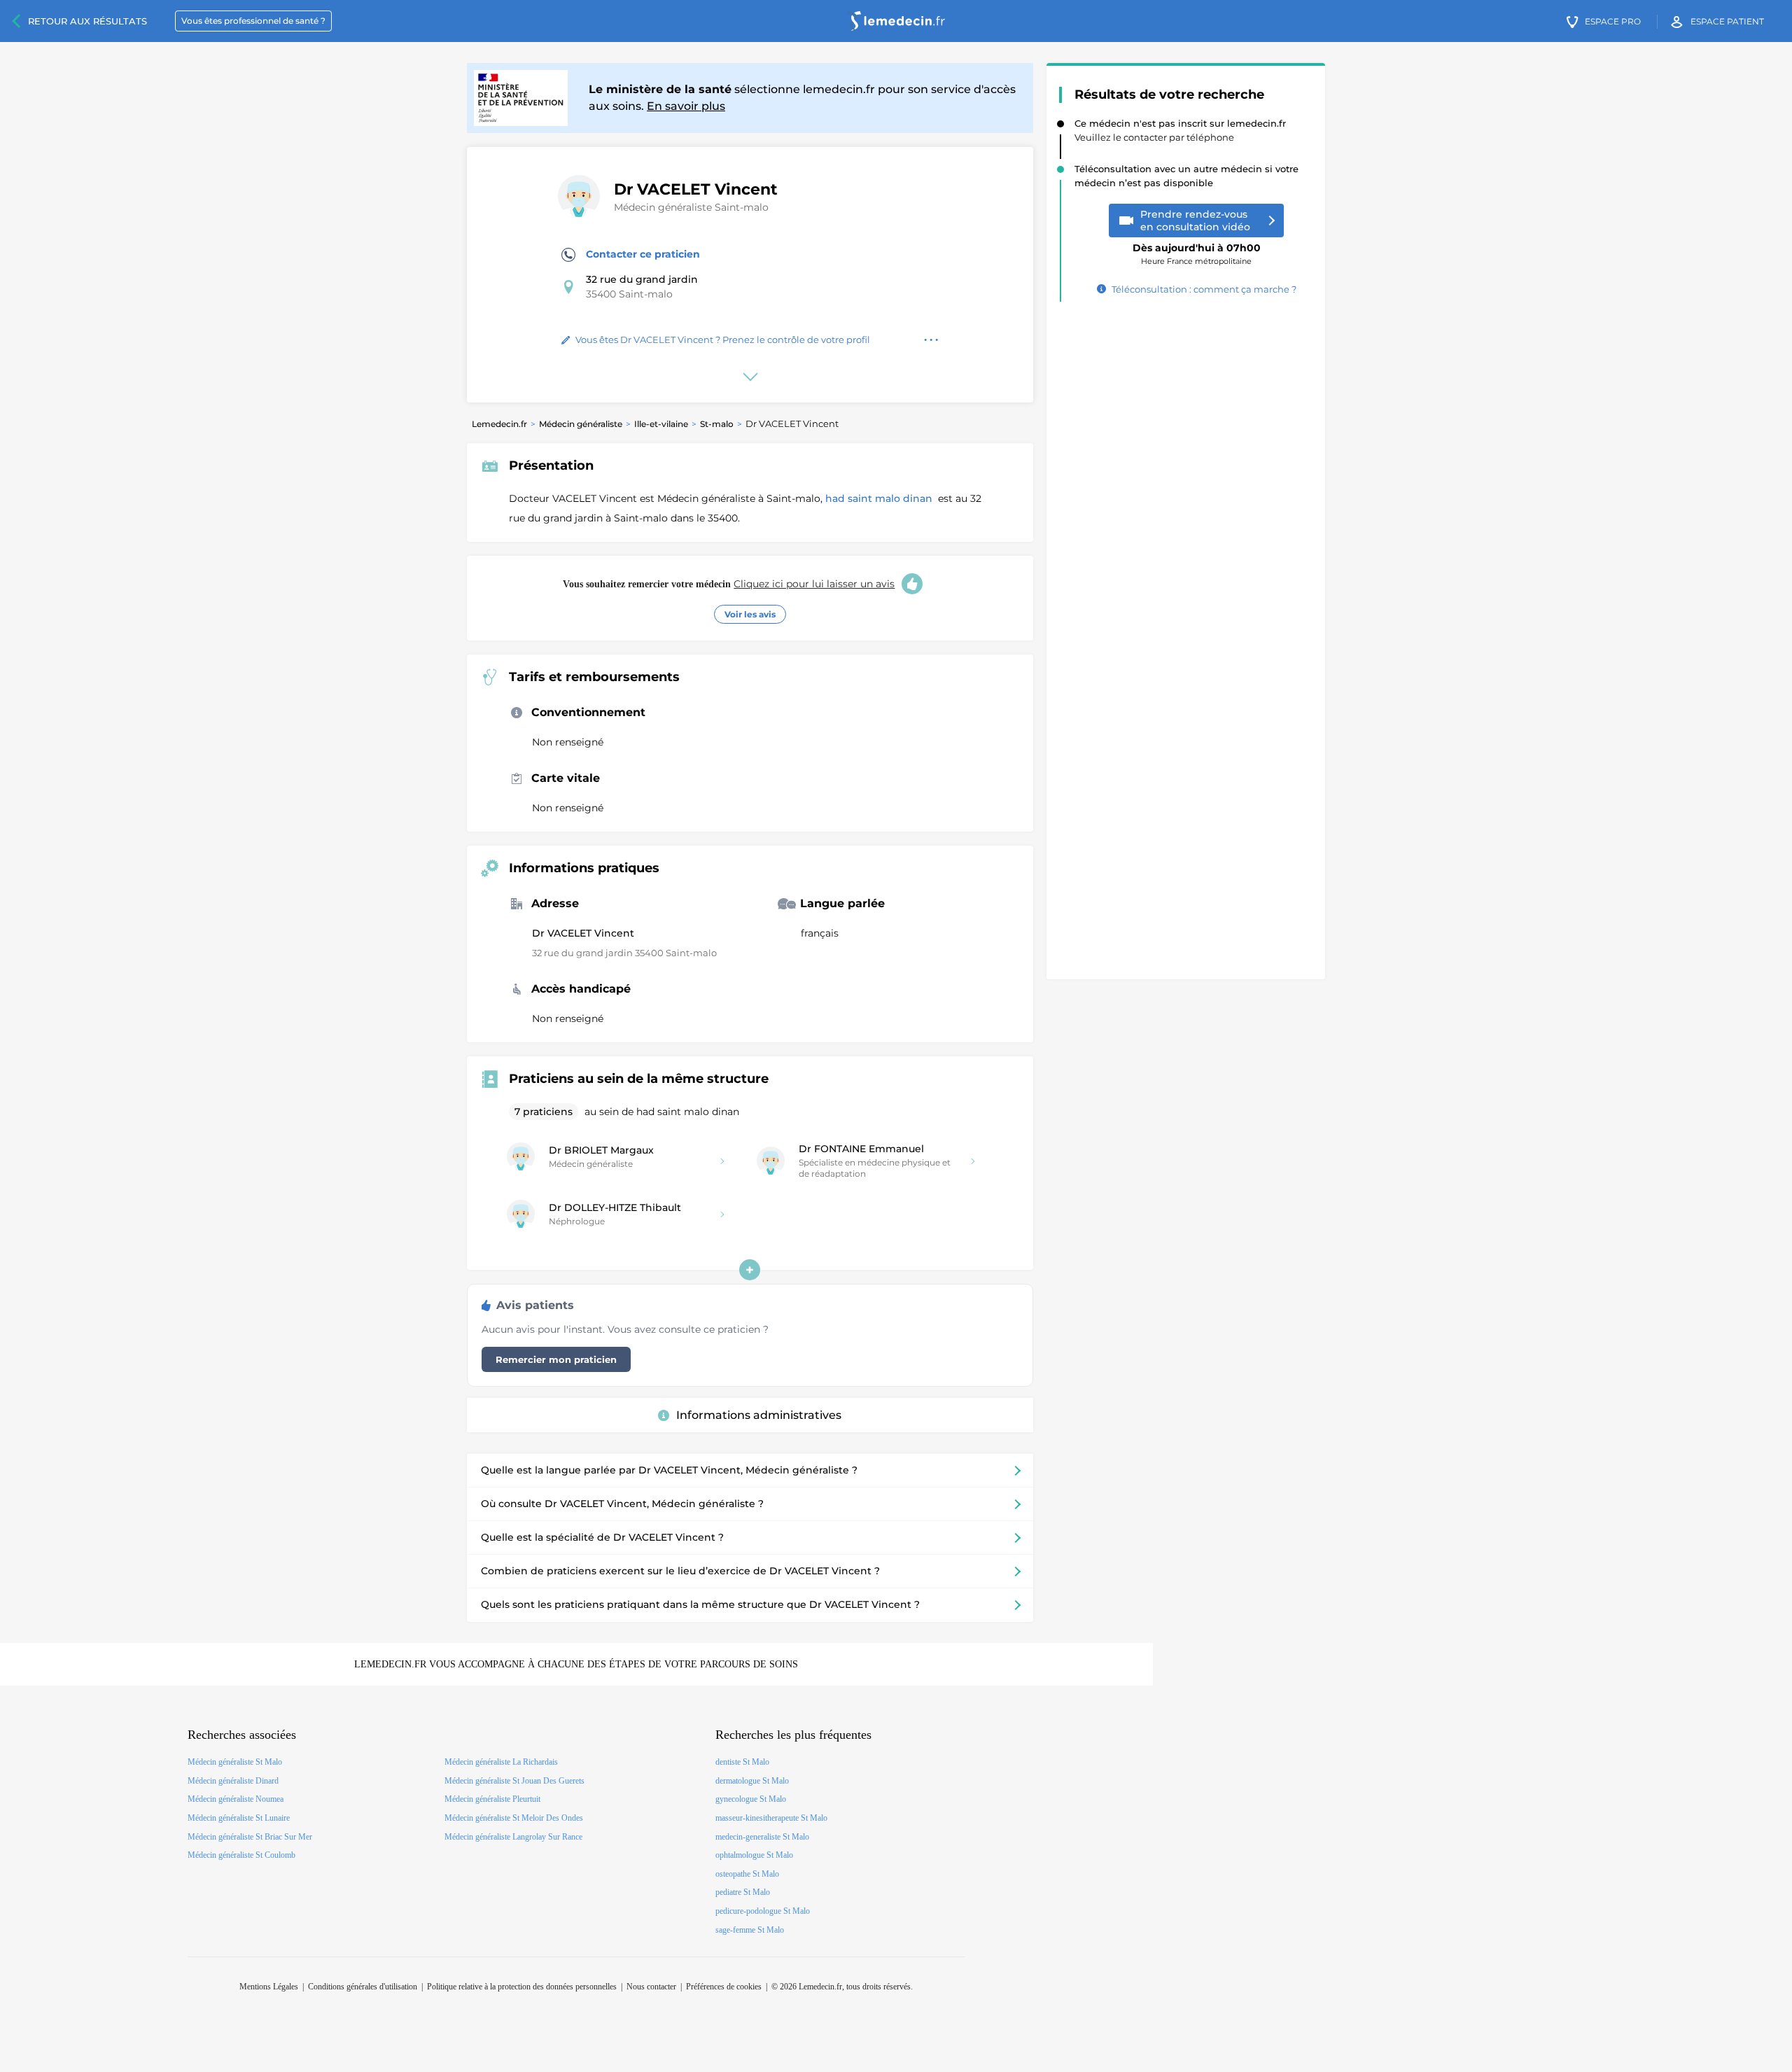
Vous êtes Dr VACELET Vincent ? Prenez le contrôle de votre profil (723, 339)
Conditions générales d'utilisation (363, 1987)
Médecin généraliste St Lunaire (239, 1818)
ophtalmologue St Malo (754, 1855)
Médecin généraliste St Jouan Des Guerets (514, 1781)
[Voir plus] (750, 1270)
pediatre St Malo (743, 1892)
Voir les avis (750, 614)
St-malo (717, 424)
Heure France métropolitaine (1197, 249)
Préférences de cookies (724, 1987)
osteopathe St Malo (747, 1874)
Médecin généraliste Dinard (233, 1781)
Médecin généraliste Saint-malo (691, 207)
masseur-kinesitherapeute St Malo (771, 1818)
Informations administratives (759, 1415)
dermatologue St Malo (752, 1781)
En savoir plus (686, 106)
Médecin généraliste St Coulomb (241, 1855)
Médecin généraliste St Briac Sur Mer (250, 1837)
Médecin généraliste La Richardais (501, 1762)
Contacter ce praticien (643, 254)
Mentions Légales (269, 1987)
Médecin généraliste (581, 424)
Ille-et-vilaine (661, 424)
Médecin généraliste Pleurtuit (492, 1799)
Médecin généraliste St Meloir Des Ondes (514, 1818)
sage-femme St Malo (750, 1930)
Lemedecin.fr (499, 424)
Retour (87, 21)
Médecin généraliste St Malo (235, 1762)
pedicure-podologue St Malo (763, 1911)
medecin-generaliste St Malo (762, 1837)
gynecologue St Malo (751, 1799)
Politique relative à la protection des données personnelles (522, 1987)
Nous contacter (651, 1987)
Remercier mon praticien (556, 1359)
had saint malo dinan (880, 498)
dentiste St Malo (742, 1762)
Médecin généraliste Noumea (236, 1799)
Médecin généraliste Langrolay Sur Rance (513, 1837)
